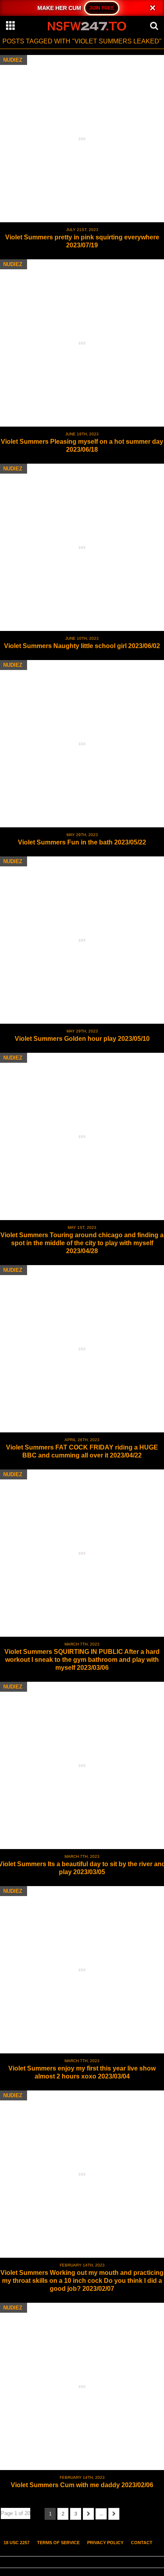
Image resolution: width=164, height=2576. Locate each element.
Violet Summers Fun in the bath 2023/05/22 (82, 842)
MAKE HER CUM (60, 8)
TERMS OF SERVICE (58, 2543)
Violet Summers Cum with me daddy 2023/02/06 (82, 2485)
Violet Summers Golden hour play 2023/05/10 (82, 1039)
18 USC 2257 (17, 2543)
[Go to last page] (114, 2514)
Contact (142, 2543)
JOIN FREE (102, 8)
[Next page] (88, 2514)
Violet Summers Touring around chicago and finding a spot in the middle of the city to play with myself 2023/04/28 (82, 1243)
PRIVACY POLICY (105, 2543)
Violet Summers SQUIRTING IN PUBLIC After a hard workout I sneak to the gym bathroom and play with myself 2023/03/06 (82, 1660)
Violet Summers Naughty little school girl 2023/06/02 (82, 646)
